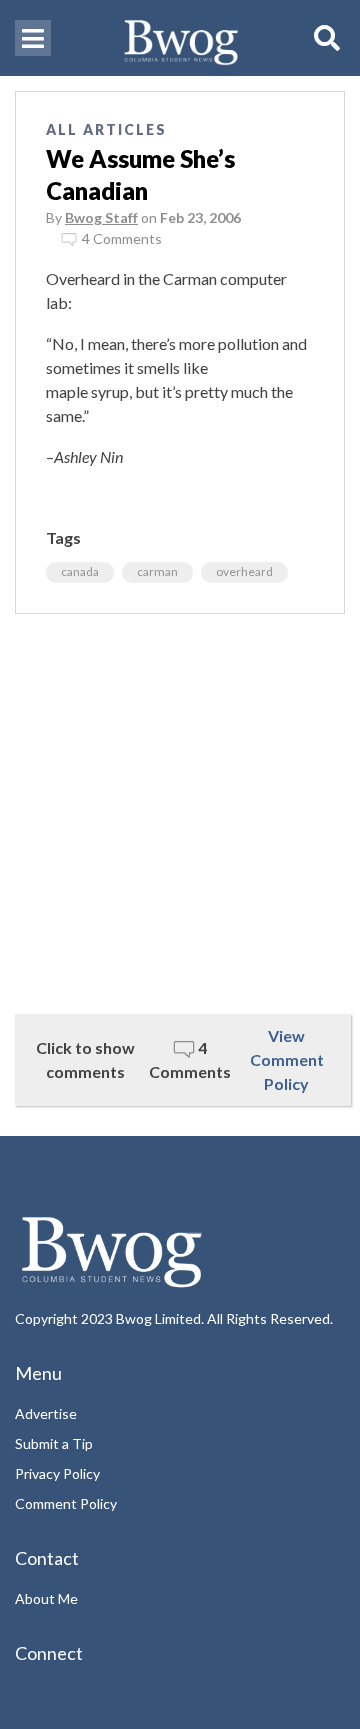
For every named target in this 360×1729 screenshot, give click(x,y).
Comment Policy (66, 1503)
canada (80, 571)
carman (157, 571)
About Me (46, 1598)
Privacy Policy (57, 1473)
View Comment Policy (287, 1059)
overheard (244, 571)
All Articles (106, 129)
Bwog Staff (101, 217)
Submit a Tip (54, 1443)
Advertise (46, 1413)
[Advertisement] (180, 814)
